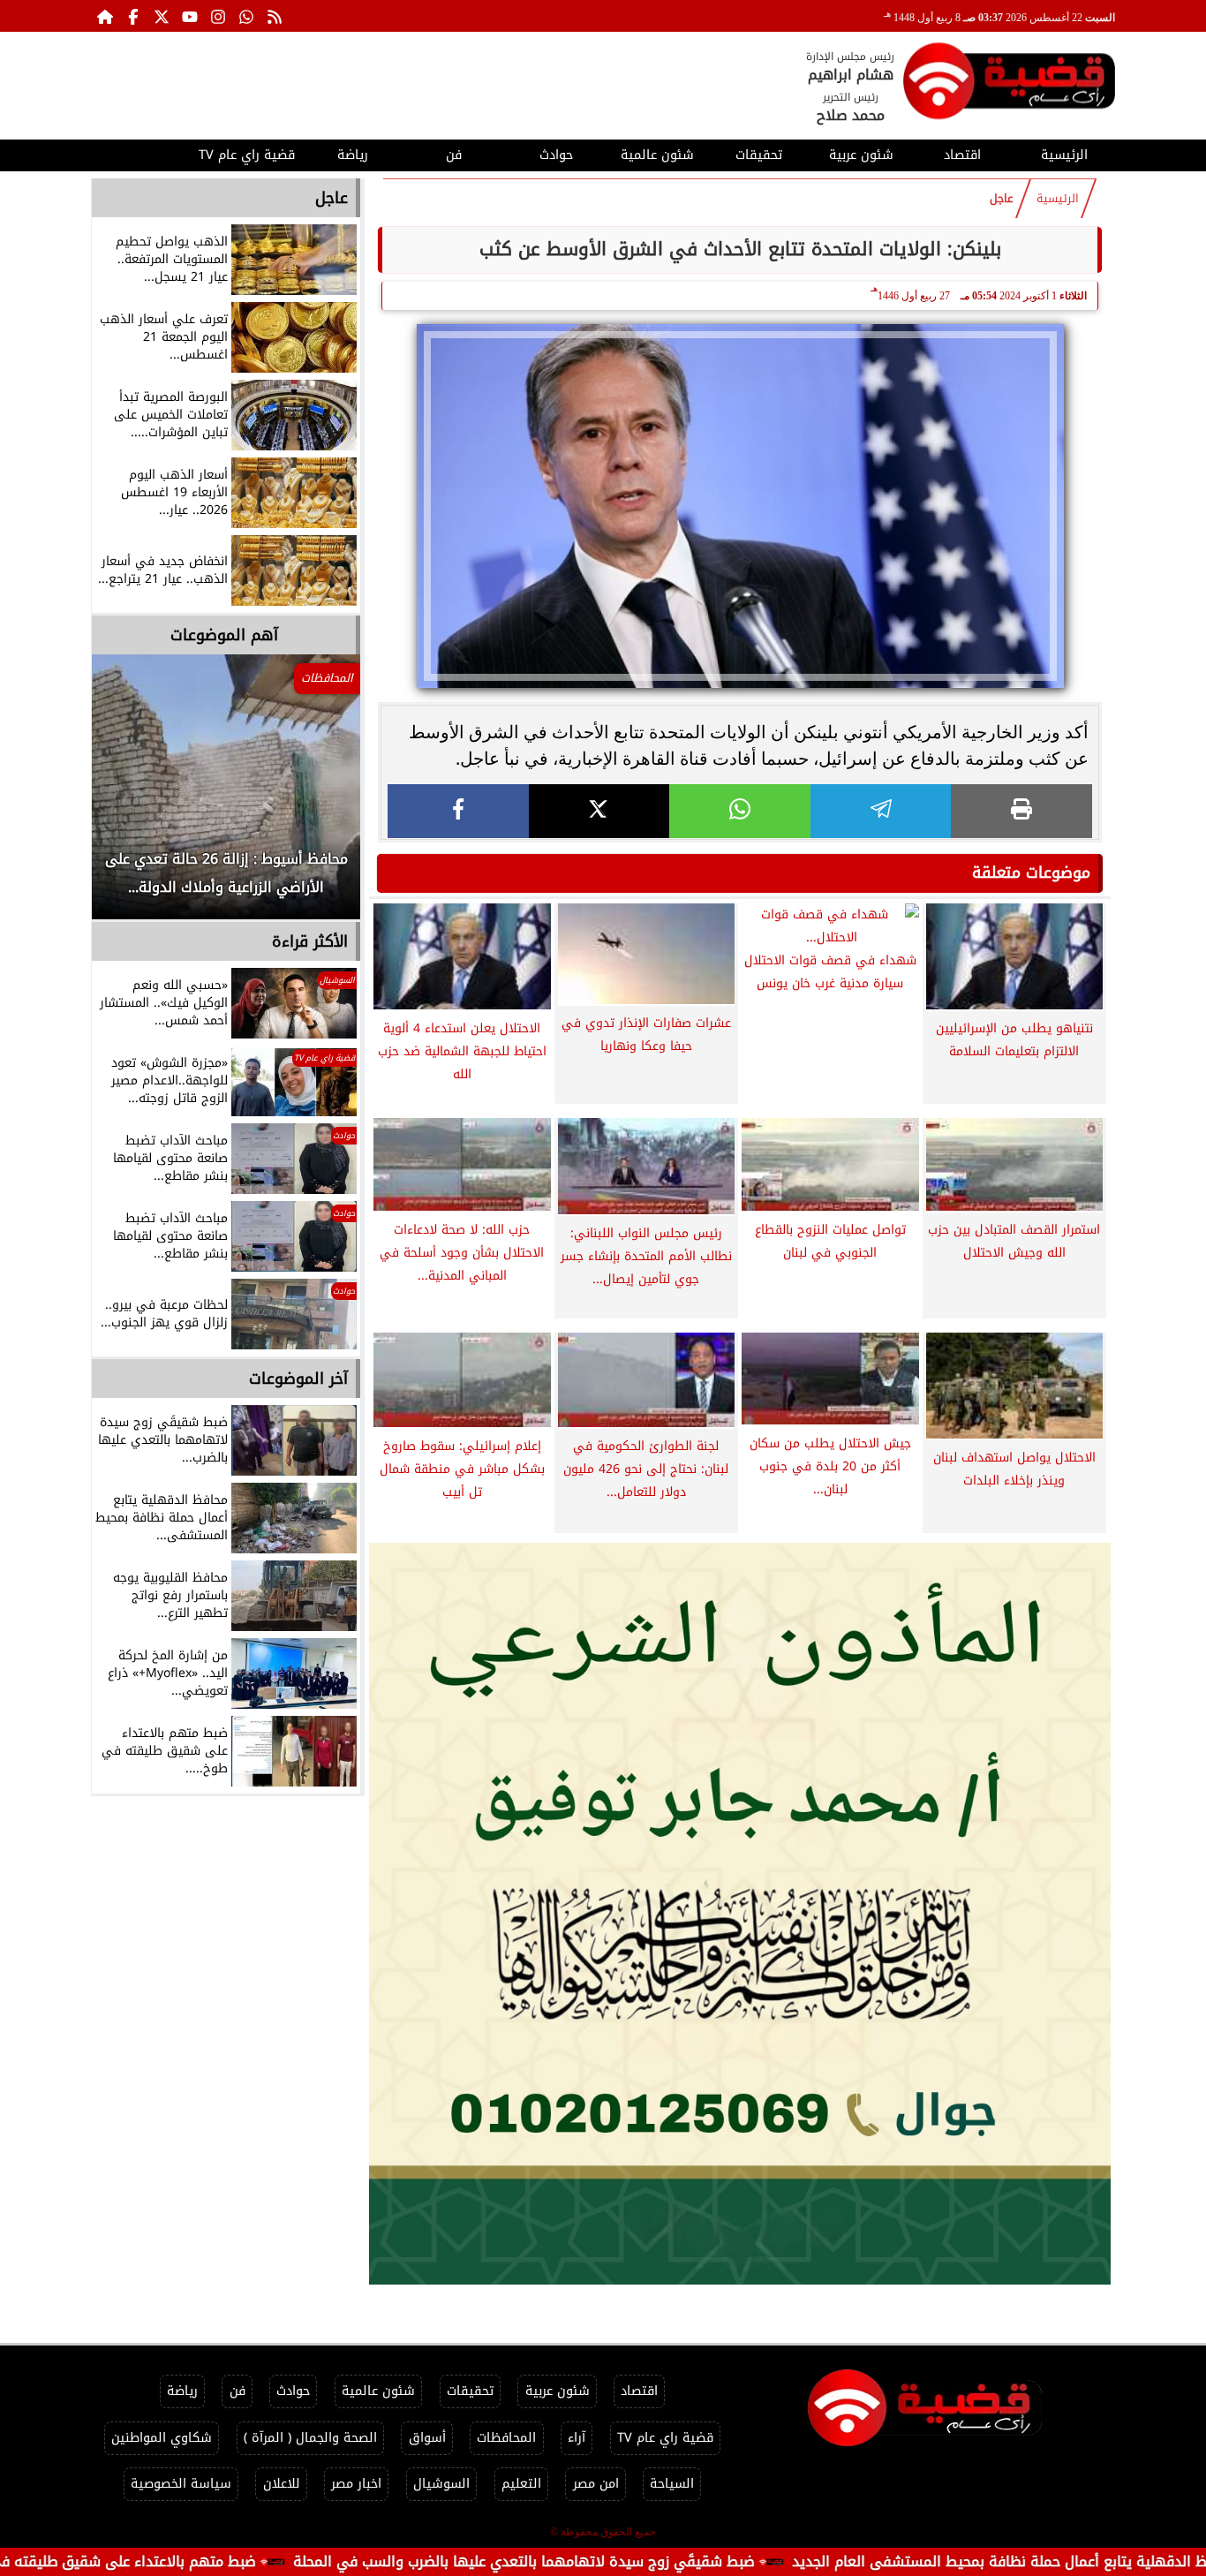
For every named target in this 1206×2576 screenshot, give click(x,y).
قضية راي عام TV (247, 155)
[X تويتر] (162, 16)
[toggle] (142, 153)
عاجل (1002, 199)
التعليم (521, 2484)
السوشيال (441, 2484)
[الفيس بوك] (133, 16)
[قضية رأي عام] (1009, 84)
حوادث (556, 155)
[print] (1021, 811)
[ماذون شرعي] (740, 1914)
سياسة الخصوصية (181, 2484)
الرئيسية (1064, 155)
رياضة (353, 155)
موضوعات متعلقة (1031, 873)
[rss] (275, 16)
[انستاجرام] (218, 16)
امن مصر (596, 2484)
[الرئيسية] (105, 16)
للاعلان (282, 2484)
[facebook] (458, 811)
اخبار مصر (356, 2484)
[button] (129, 796)
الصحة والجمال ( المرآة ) (310, 2438)
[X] (599, 811)
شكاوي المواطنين (162, 2438)
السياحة (672, 2484)
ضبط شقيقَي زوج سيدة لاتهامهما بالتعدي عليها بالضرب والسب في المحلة (618, 2561)
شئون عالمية (657, 155)
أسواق (427, 2438)
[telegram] (881, 811)
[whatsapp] (740, 811)
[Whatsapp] (246, 16)
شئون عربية (861, 155)
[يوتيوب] (190, 16)
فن (454, 155)
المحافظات (506, 2438)
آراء (577, 2438)
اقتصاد (962, 155)
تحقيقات (759, 155)
